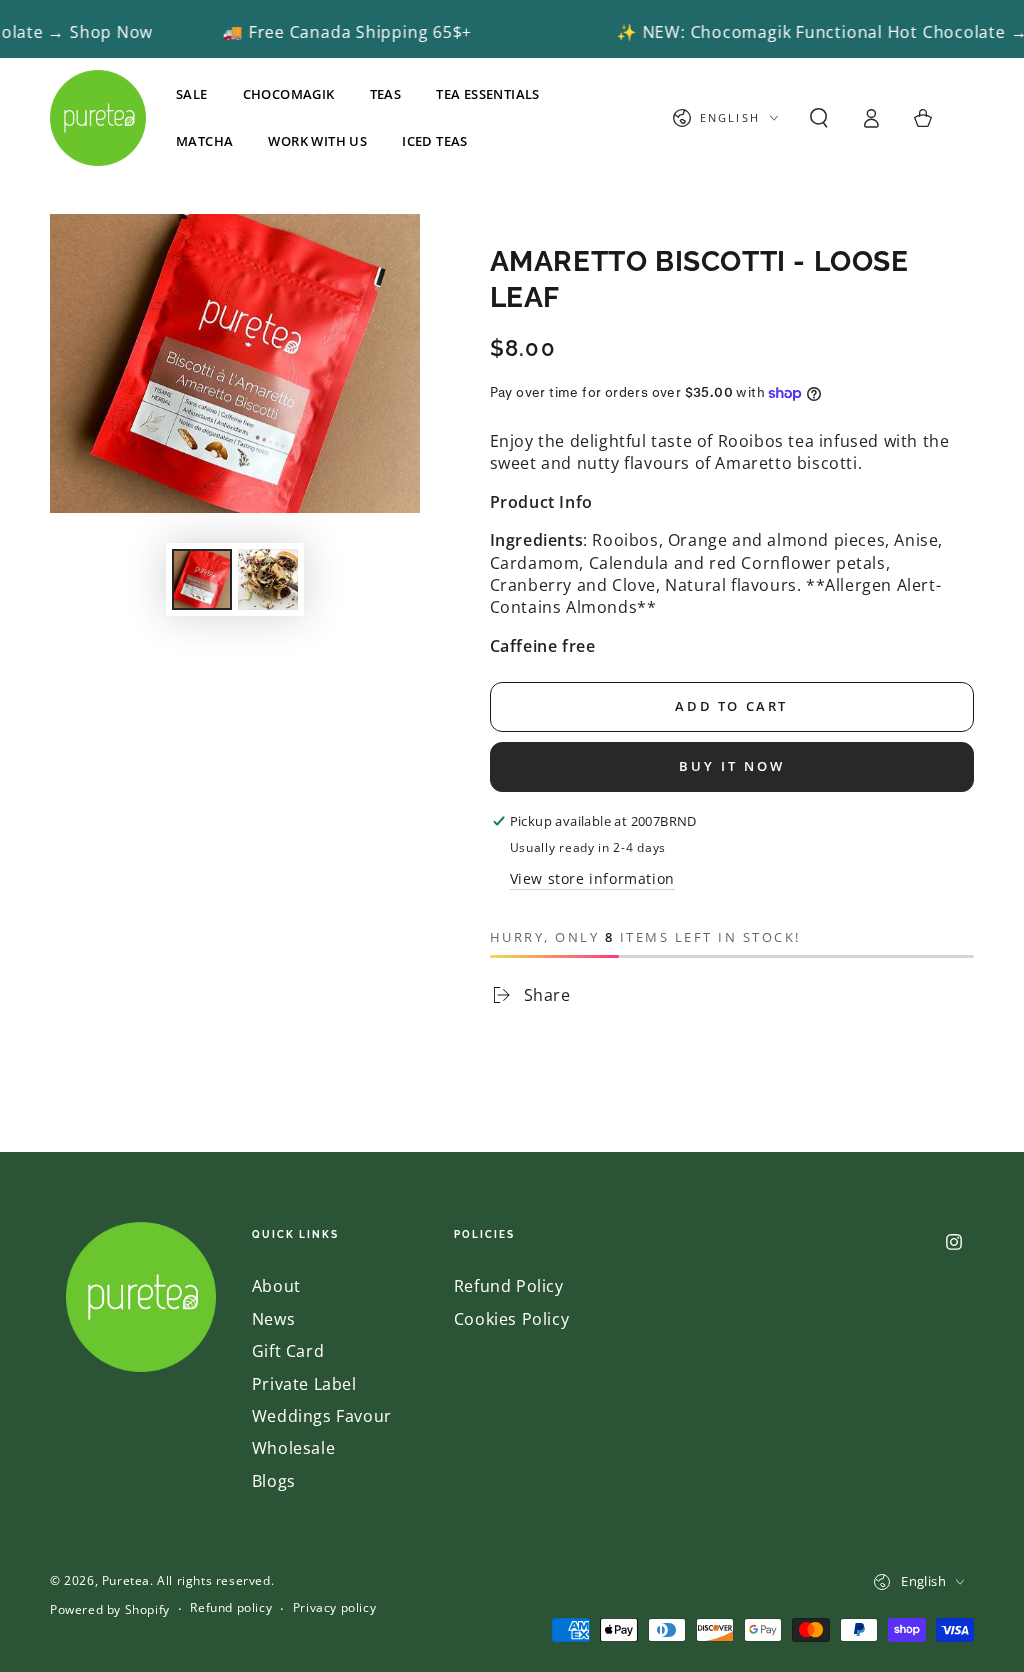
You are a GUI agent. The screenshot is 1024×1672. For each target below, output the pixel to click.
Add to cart (731, 706)
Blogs (274, 1481)
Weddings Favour (322, 1416)
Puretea (126, 1580)
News (273, 1319)
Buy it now (732, 766)
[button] (819, 118)
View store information (592, 878)
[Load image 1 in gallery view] (202, 579)
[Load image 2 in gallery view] (268, 579)
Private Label (304, 1384)
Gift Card (288, 1351)
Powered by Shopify (110, 1610)
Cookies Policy (511, 1319)
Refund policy (231, 1608)
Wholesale (293, 1448)
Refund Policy (509, 1286)
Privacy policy (334, 1608)
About (276, 1286)
